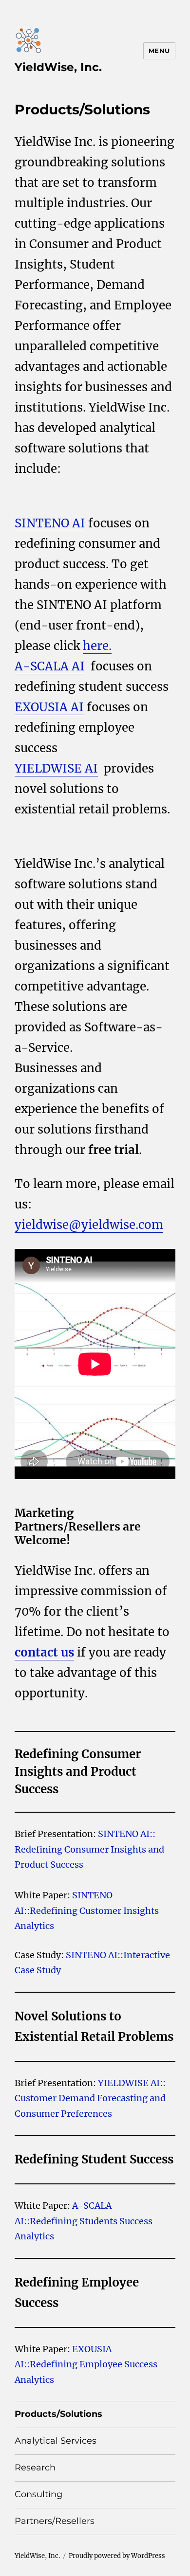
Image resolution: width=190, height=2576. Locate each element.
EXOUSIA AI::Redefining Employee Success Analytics (86, 2364)
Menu (159, 51)
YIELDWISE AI (56, 768)
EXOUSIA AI (49, 707)
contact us (44, 1652)
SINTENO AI (50, 523)
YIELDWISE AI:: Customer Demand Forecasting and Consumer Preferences (90, 2098)
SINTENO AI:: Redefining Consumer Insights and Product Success (89, 1849)
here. (97, 646)
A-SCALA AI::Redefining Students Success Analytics (84, 2221)
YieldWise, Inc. (58, 67)
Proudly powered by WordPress (117, 2556)
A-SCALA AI (50, 666)
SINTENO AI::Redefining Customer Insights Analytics (87, 1910)
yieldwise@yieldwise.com (89, 1225)
